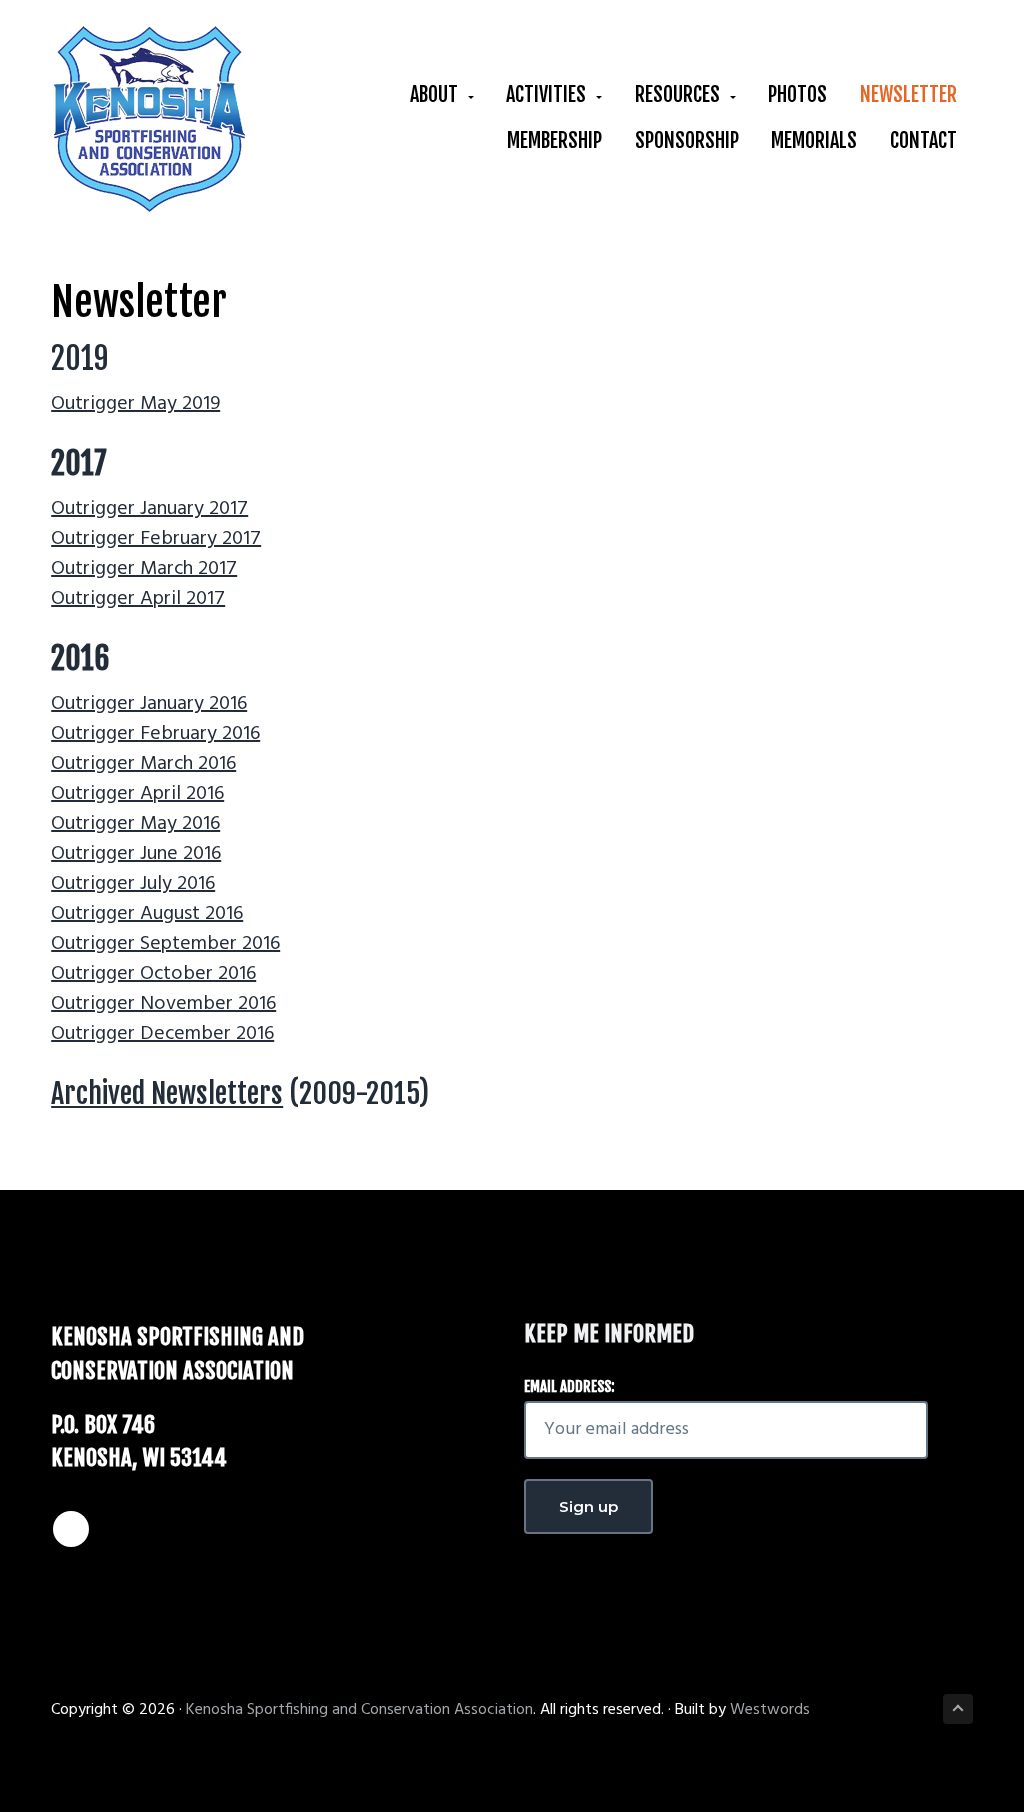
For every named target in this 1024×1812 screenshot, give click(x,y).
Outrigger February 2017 (156, 539)
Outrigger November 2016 (163, 1004)
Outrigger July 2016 (133, 884)
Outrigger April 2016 (137, 794)
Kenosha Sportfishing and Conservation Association (359, 1710)
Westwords (770, 1710)
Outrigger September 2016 (165, 944)
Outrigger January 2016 (149, 704)
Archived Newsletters (167, 1093)
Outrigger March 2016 (143, 764)
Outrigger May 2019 (135, 404)
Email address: (569, 1386)
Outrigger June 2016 (136, 854)
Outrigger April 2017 (138, 599)
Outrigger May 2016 (135, 824)
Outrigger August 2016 (147, 914)
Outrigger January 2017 (149, 509)
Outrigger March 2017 (144, 569)
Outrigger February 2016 (155, 734)
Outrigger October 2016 (153, 974)
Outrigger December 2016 (162, 1034)
